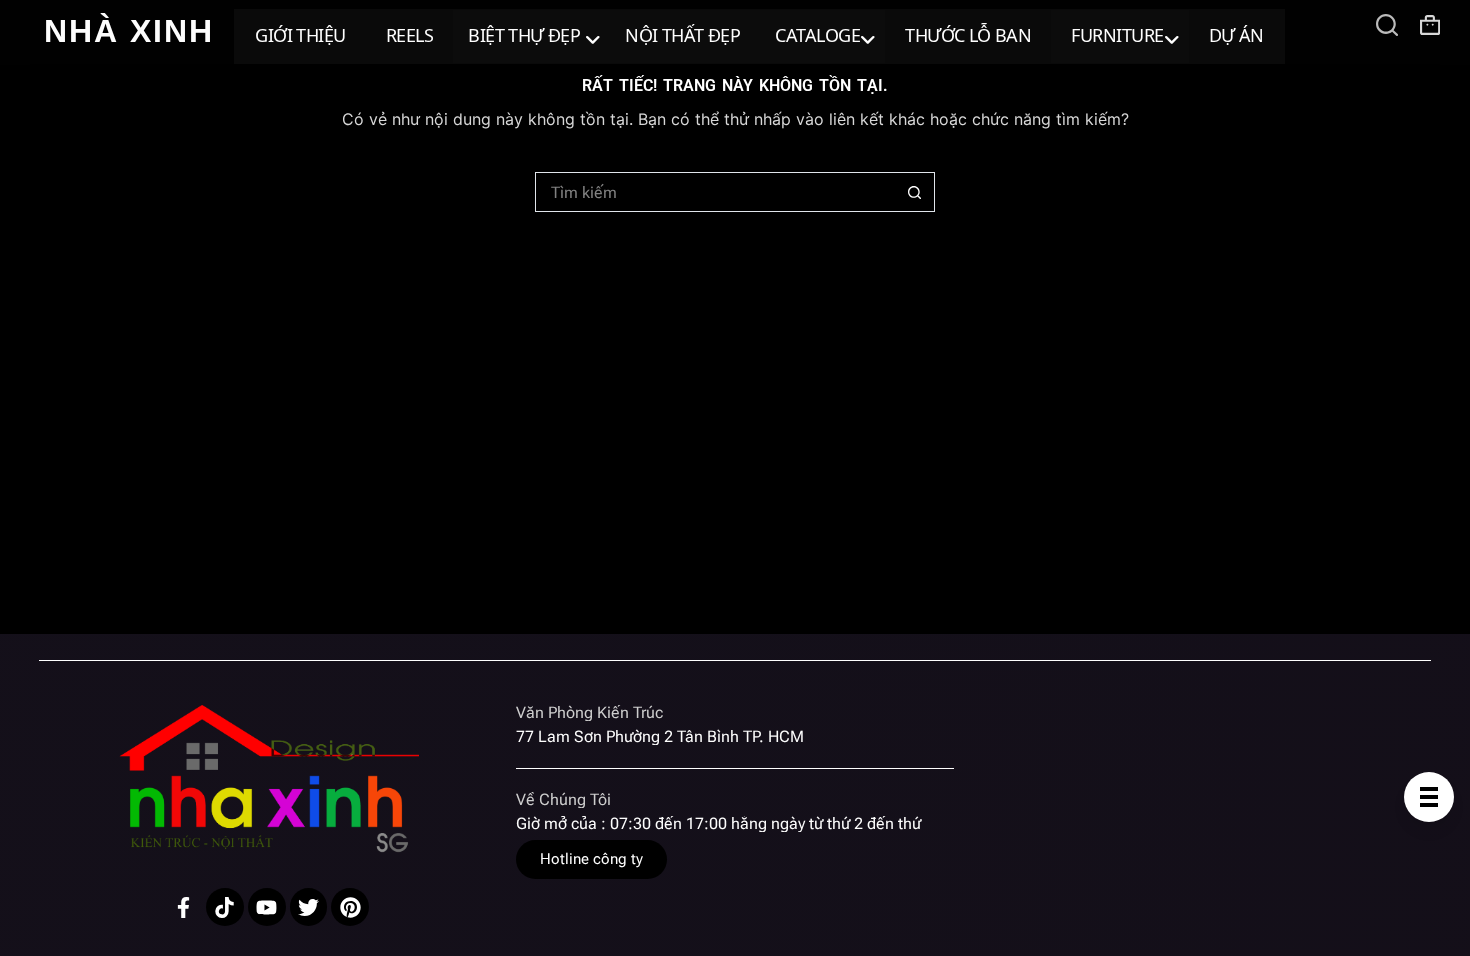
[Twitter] (309, 907)
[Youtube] (267, 907)
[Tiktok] (225, 907)
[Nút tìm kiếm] (915, 192)
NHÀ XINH (129, 31)
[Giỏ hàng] (1430, 25)
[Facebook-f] (183, 907)
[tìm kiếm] (1387, 25)
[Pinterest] (350, 907)
